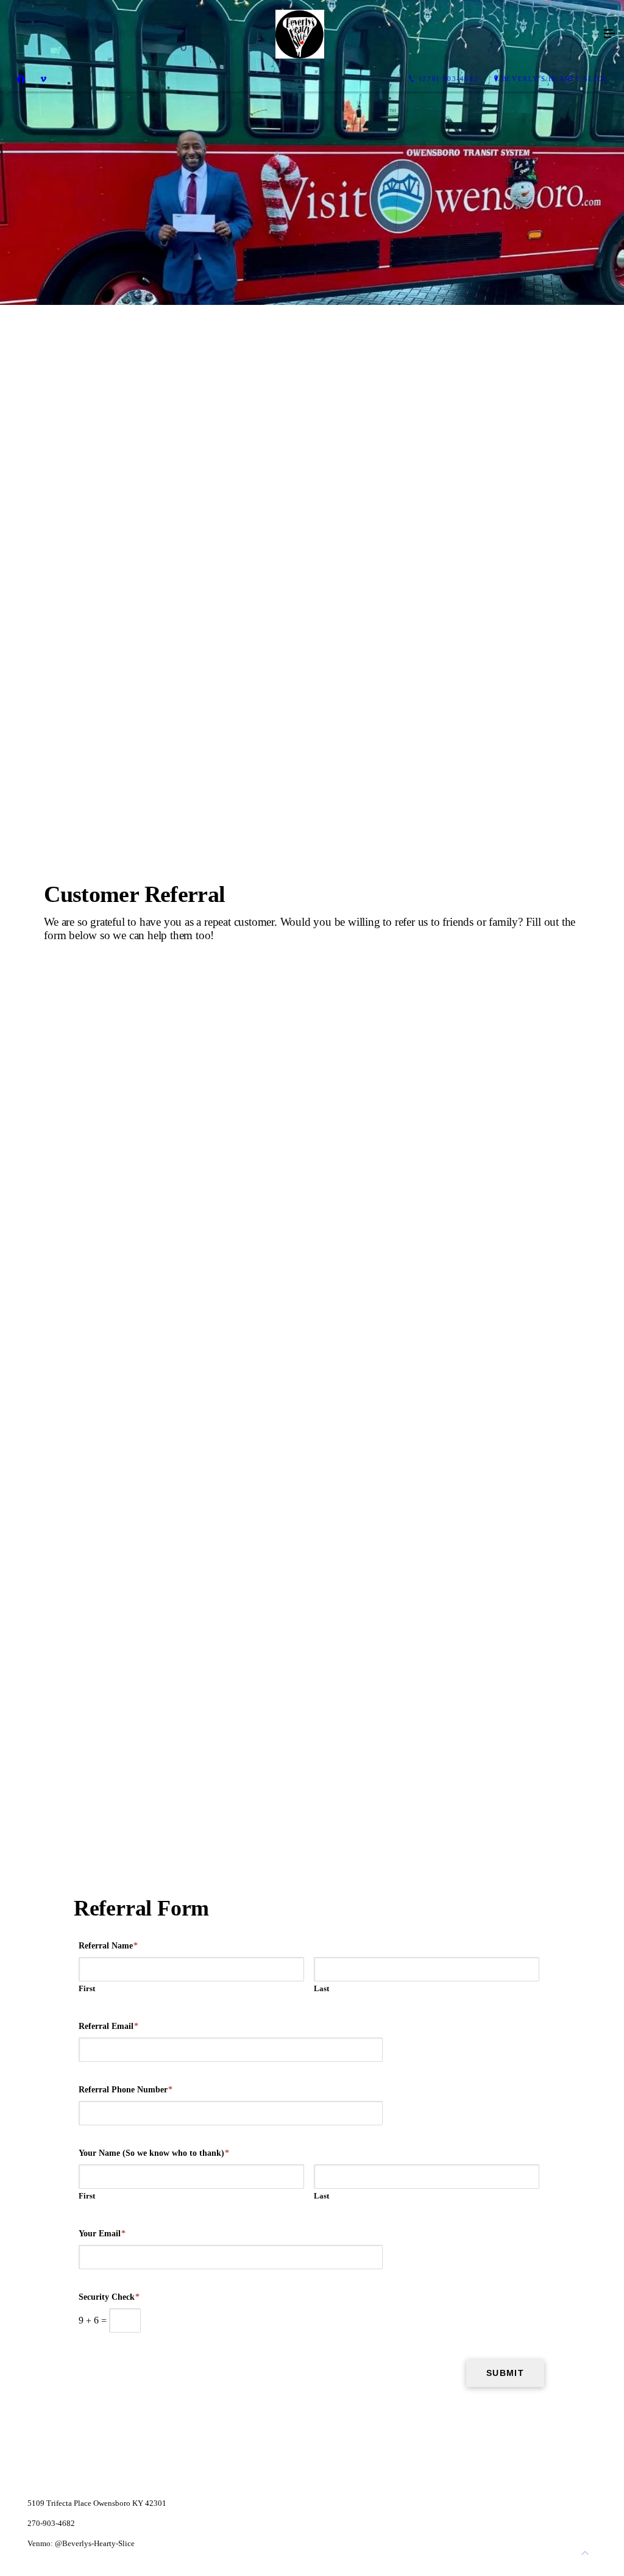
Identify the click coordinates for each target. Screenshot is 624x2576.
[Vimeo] (43, 79)
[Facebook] (21, 79)
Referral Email (108, 2026)
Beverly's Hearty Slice (555, 79)
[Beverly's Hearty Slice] (300, 34)
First (87, 1988)
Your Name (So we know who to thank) (154, 2153)
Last (321, 1988)
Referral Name (108, 1946)
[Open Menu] (609, 34)
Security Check (109, 2297)
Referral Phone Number (126, 2090)
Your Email (102, 2234)
